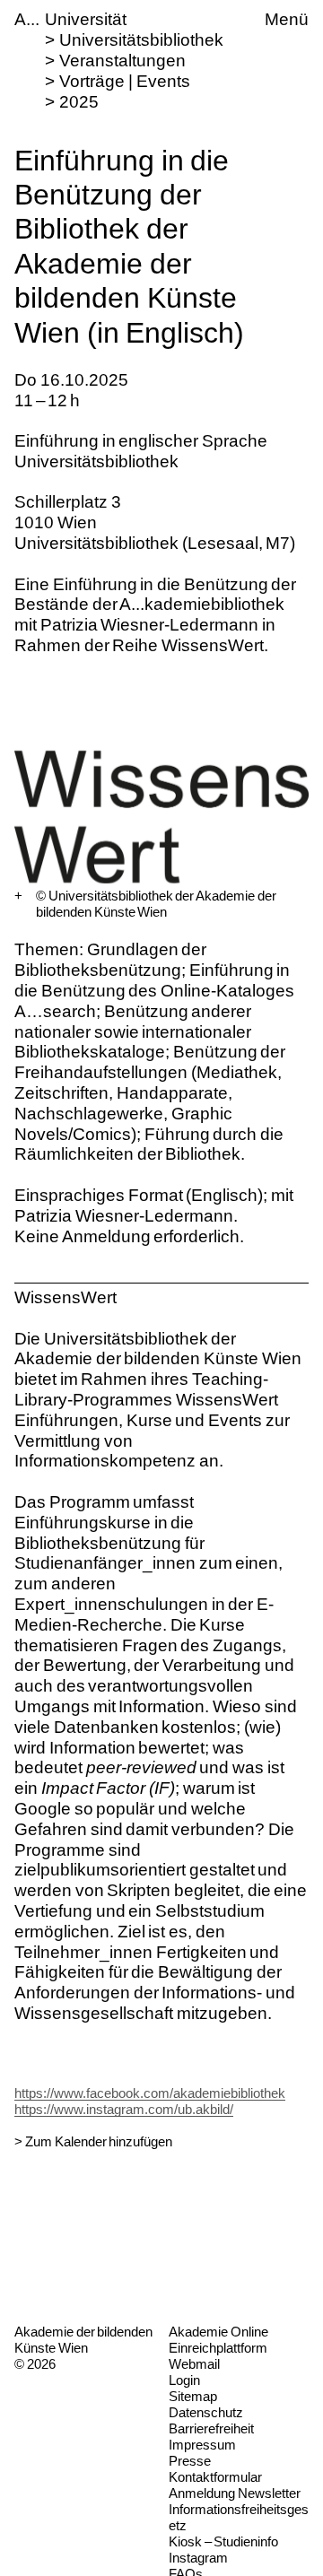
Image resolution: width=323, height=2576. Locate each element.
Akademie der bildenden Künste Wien (83, 2340)
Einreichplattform (218, 2348)
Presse (190, 2461)
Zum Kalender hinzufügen (99, 2141)
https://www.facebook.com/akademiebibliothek (150, 2093)
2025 (79, 102)
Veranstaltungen (122, 61)
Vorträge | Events (124, 81)
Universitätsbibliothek (141, 40)
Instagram (198, 2558)
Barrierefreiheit (211, 2428)
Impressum (202, 2445)
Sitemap (193, 2396)
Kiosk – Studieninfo (223, 2541)
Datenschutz (206, 2412)
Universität (86, 19)
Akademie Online (218, 2332)
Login (184, 2380)
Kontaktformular (215, 2477)
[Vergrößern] (18, 896)
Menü (287, 19)
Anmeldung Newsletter (235, 2493)
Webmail (194, 2364)
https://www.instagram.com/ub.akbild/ (124, 2109)
